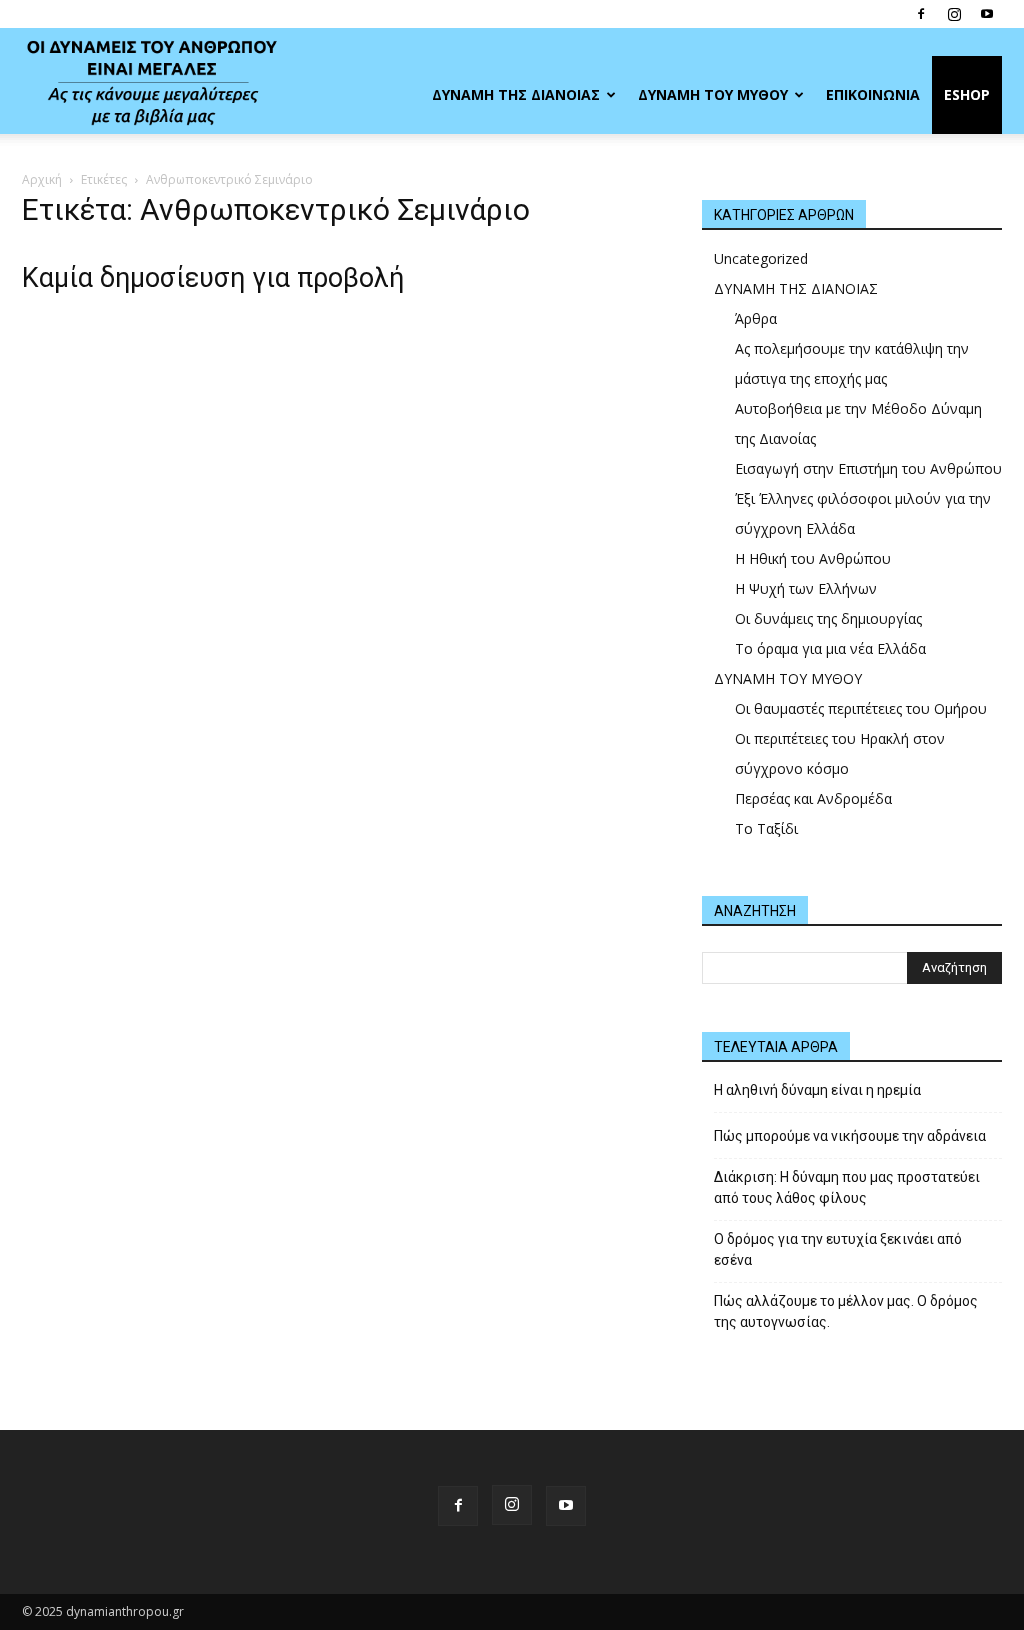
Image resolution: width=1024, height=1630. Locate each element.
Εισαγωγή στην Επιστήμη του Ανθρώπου (868, 468)
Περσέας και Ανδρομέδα (813, 798)
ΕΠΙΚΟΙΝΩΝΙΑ (873, 94)
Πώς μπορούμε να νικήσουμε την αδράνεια (850, 1136)
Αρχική (42, 179)
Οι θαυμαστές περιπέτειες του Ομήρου (861, 708)
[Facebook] (921, 14)
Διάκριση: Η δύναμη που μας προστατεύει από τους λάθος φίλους (847, 1187)
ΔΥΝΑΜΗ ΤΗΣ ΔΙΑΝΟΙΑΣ (516, 94)
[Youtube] (987, 14)
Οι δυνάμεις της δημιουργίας (828, 618)
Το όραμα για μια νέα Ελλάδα (830, 648)
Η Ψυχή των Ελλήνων (806, 588)
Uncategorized (761, 258)
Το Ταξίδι (766, 828)
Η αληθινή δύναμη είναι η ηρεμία (817, 1090)
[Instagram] (954, 14)
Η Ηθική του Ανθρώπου (813, 558)
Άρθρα (756, 318)
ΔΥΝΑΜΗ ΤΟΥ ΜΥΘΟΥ (713, 94)
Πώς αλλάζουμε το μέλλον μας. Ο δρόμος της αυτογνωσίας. (846, 1311)
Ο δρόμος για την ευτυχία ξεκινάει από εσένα (838, 1249)
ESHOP (967, 94)
